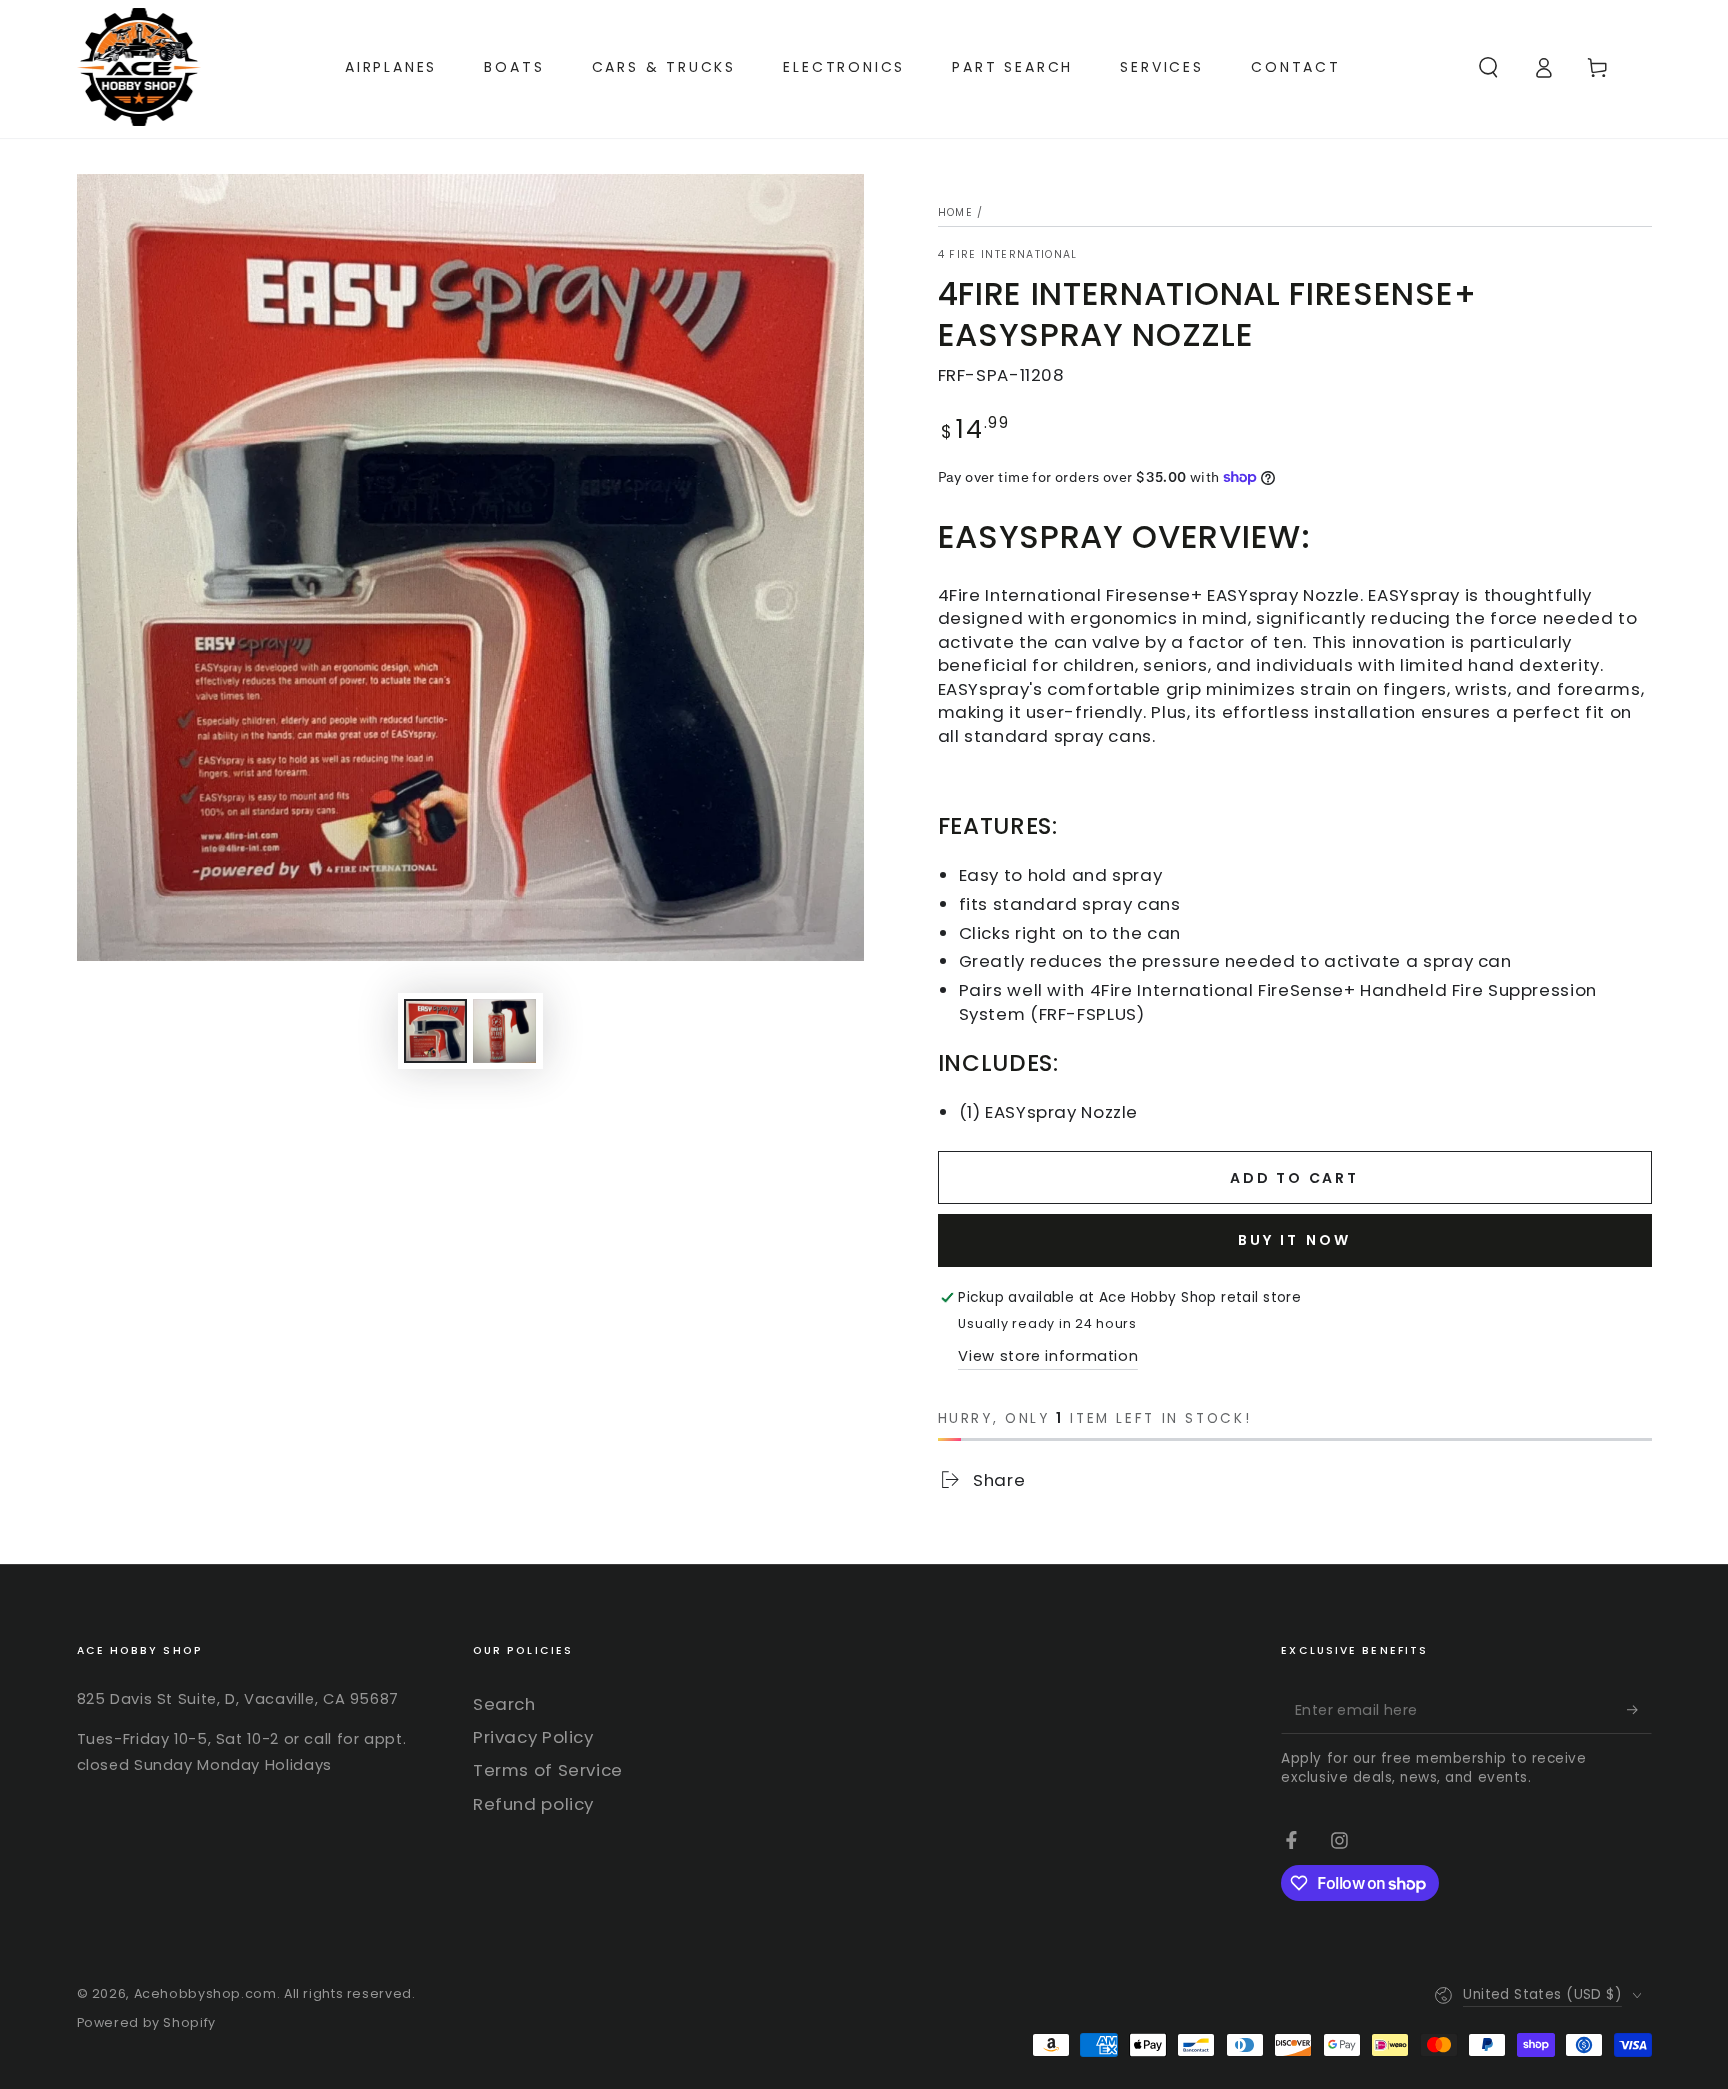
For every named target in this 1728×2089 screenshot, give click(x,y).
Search (504, 1704)
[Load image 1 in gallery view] (435, 1031)
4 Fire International (1008, 255)
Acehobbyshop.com (205, 1993)
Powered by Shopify (146, 2022)
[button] (1488, 67)
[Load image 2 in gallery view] (504, 1031)
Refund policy (533, 1804)
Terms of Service (548, 1770)
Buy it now (1295, 1240)
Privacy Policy (533, 1737)
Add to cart (1294, 1178)
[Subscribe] (1639, 1710)
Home (955, 212)
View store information (1048, 1356)
